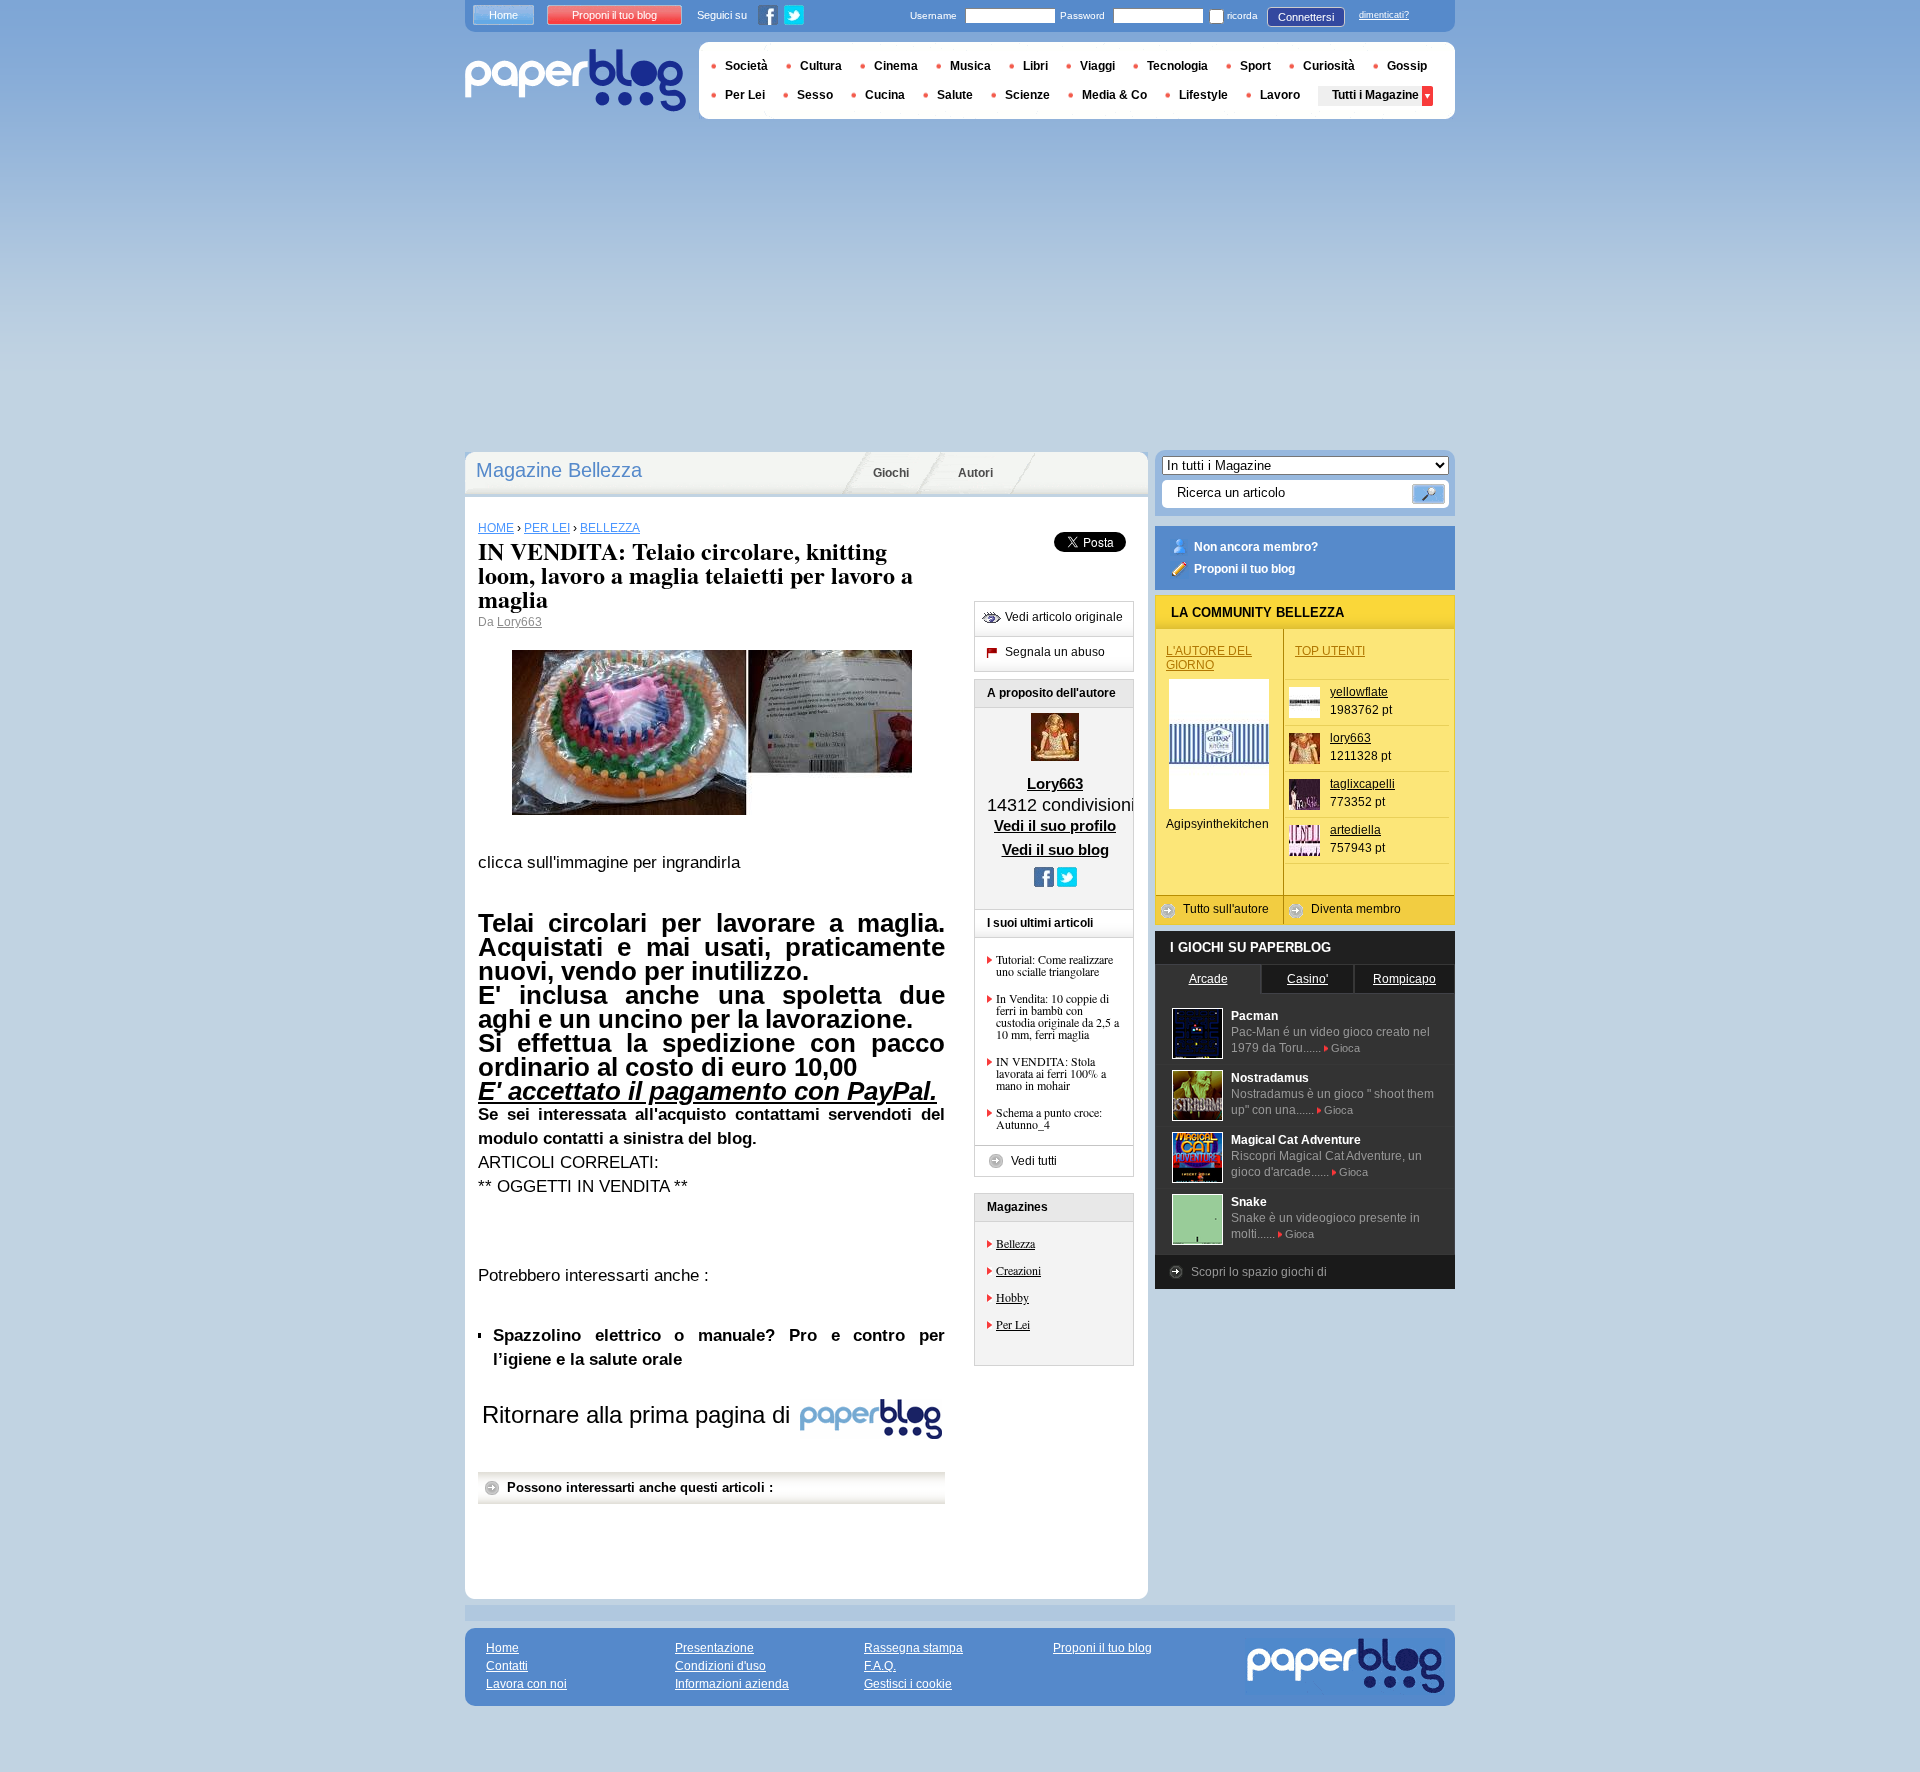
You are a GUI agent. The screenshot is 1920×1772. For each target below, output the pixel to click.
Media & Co (1114, 95)
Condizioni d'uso (720, 1666)
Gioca (1345, 1048)
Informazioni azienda (732, 1684)
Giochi (891, 473)
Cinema (896, 66)
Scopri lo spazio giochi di (1259, 1272)
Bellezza (1015, 1243)
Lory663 (519, 622)
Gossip (1407, 66)
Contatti (507, 1666)
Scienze (1027, 95)
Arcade (1208, 979)
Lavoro (1280, 95)
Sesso (815, 95)
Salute (955, 95)
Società (746, 66)
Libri (1035, 66)
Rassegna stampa (913, 1648)
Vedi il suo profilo (1055, 825)
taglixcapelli (1362, 784)
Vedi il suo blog (1055, 849)
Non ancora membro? (1256, 547)
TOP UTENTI (1330, 651)
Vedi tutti (1034, 1161)
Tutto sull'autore (1226, 909)
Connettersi (1306, 17)
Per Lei (1013, 1324)
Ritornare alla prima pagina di (639, 1414)
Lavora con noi (526, 1684)
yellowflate (1359, 692)
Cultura (821, 66)
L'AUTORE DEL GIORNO (1209, 658)
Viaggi (1097, 66)
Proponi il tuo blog (1244, 569)
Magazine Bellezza (559, 470)
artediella (1355, 830)
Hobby (1012, 1297)
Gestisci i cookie (908, 1684)
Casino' (1307, 979)
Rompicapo (1404, 979)
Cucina (885, 95)
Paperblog (575, 80)
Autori (975, 473)
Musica (970, 66)
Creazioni (1018, 1270)
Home (503, 15)
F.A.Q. (880, 1666)
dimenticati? (1384, 15)
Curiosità (1329, 66)
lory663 (1350, 738)
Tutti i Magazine (1375, 95)
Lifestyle (1203, 95)
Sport (1255, 66)
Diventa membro (1356, 909)
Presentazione (714, 1648)
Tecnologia (1177, 66)
